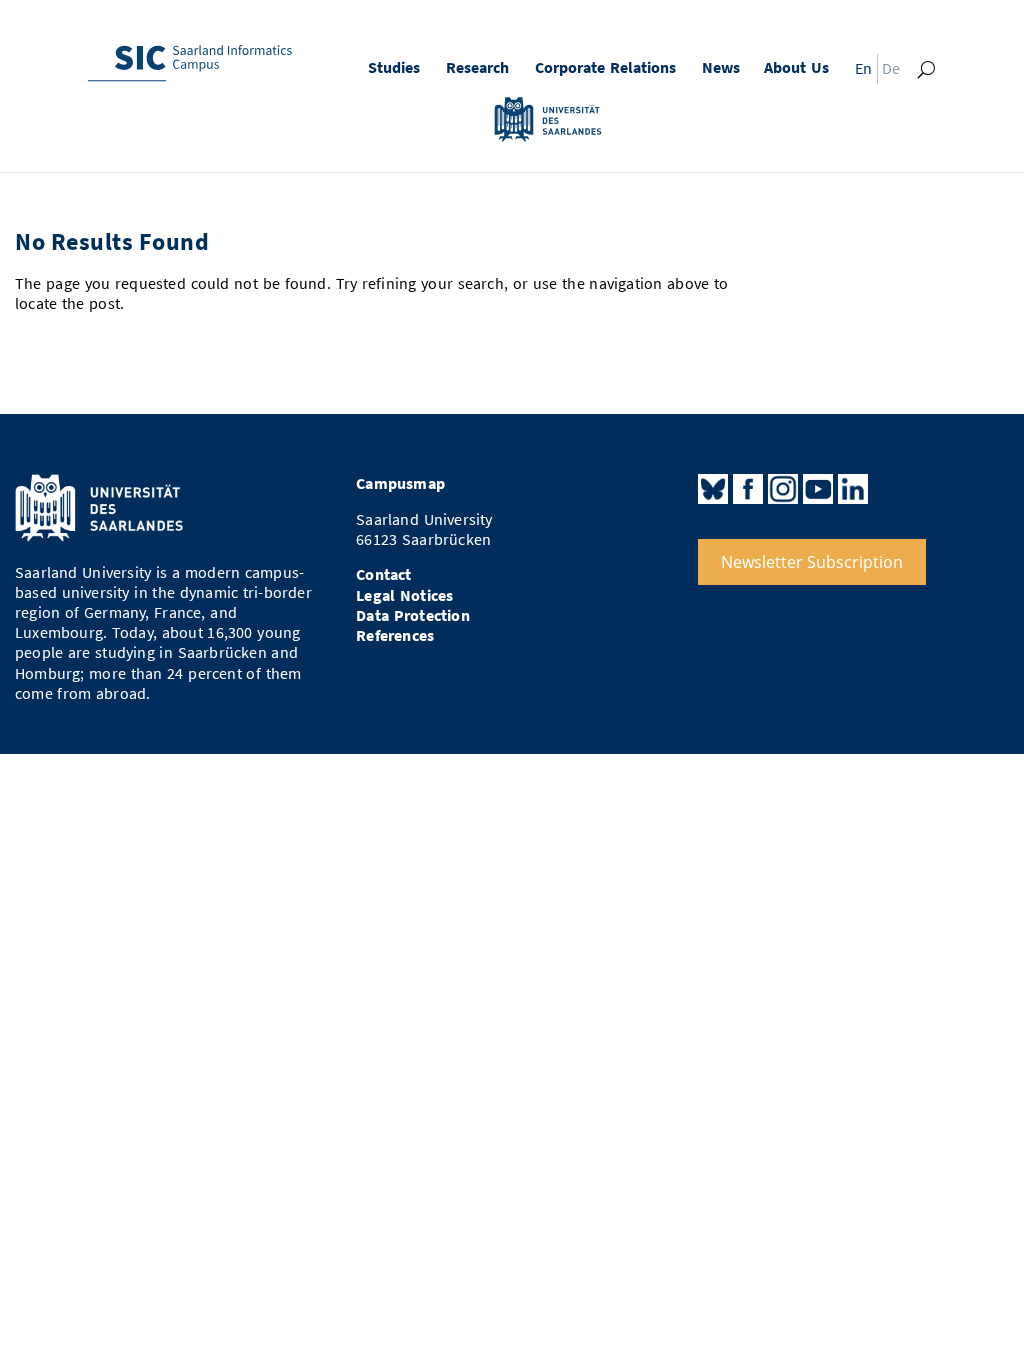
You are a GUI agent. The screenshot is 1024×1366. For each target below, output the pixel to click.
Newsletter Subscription (812, 562)
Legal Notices (404, 595)
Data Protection (413, 615)
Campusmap (400, 483)
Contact (383, 574)
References (395, 635)
